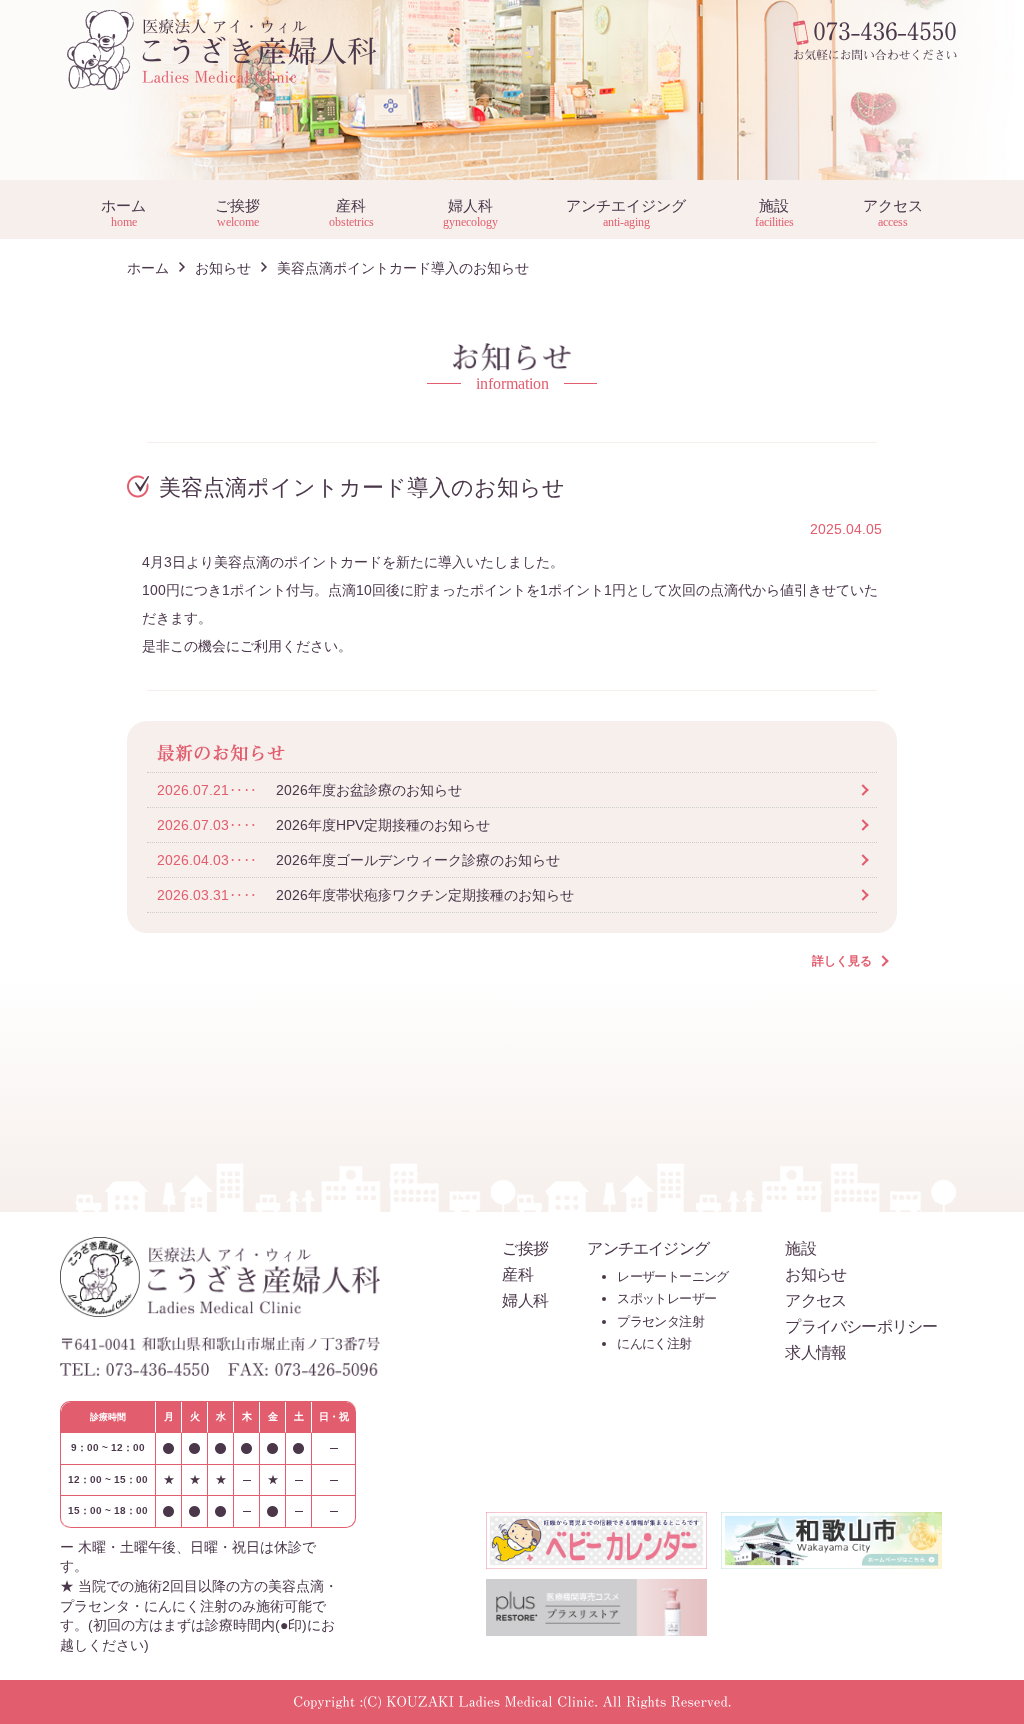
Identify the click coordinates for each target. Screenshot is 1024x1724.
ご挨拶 (237, 212)
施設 (774, 212)
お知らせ (223, 268)
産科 (351, 212)
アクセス (893, 212)
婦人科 (470, 212)
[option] (512, 90)
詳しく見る (842, 961)
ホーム (123, 212)
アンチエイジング (626, 212)
